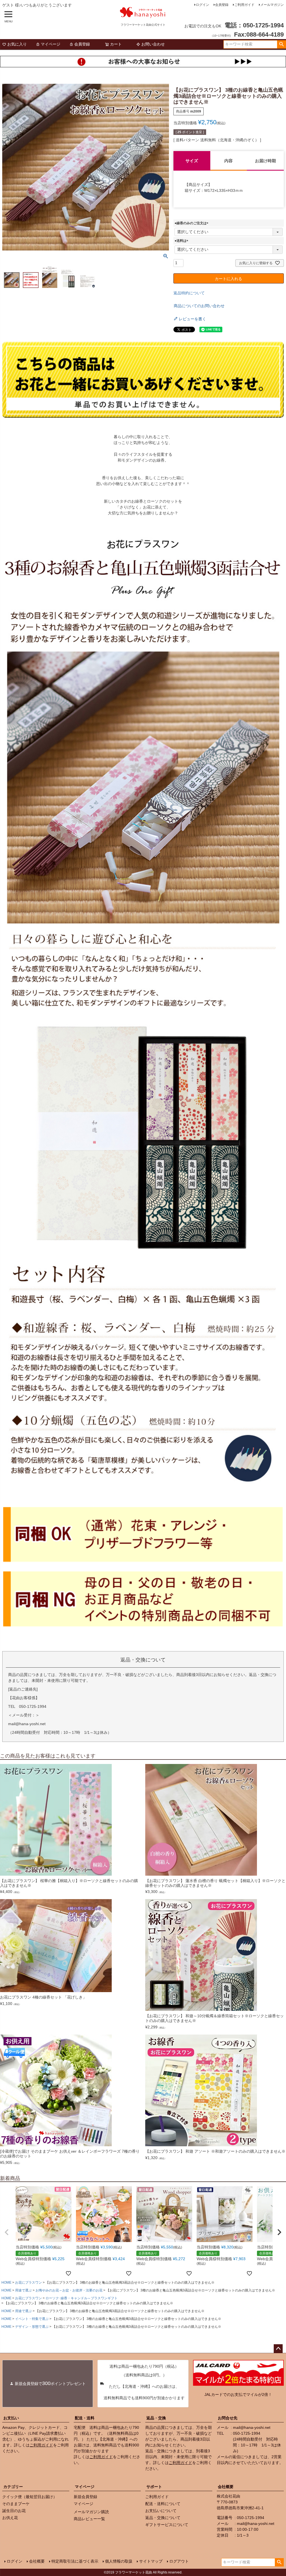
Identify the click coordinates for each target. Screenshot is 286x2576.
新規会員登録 (85, 2497)
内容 (228, 161)
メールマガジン (272, 5)
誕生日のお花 (14, 2511)
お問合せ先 (228, 2418)
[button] (7, 2232)
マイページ (51, 44)
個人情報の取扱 (119, 2561)
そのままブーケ (16, 2504)
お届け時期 (265, 161)
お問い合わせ (153, 44)
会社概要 (226, 2487)
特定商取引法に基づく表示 (75, 2561)
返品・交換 (156, 2418)
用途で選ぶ (23, 2290)
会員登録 (222, 5)
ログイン (202, 5)
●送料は (182, 241)
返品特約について (189, 293)
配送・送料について (163, 2504)
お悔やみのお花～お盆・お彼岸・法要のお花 (69, 2290)
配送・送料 (85, 2418)
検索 (281, 44)
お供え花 (10, 2518)
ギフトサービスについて (167, 2525)
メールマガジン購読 (91, 2512)
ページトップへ (278, 2349)
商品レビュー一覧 (89, 2519)
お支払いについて (161, 2511)
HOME (6, 2283)
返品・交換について (163, 2518)
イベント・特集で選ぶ (32, 2319)
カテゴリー (13, 2487)
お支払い (11, 2418)
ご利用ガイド (244, 5)
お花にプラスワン (28, 2283)
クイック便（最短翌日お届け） (30, 2497)
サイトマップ (151, 2561)
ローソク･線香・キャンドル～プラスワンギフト (82, 2298)
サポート (154, 2487)
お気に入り (17, 44)
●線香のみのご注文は (192, 223)
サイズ (192, 161)
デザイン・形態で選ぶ (32, 2327)
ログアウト (179, 2561)
